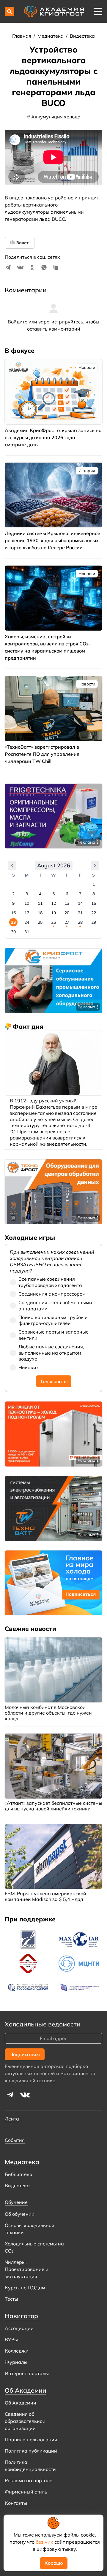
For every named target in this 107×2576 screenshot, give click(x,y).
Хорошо (54, 2563)
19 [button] (53, 913)
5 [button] (53, 894)
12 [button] (53, 903)
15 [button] (94, 903)
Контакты (16, 2503)
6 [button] (67, 894)
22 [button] (94, 913)
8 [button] (94, 894)
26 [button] (53, 922)
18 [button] (40, 913)
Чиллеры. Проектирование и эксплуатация (27, 2269)
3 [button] (27, 894)
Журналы (16, 2362)
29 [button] (94, 922)
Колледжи (17, 2351)
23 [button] (13, 922)
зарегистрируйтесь (61, 322)
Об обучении (20, 2214)
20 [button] (67, 913)
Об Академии (21, 2403)
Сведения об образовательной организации (25, 2421)
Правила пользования (31, 2439)
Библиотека (19, 2174)
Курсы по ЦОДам (25, 2288)
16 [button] (13, 913)
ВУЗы (11, 2339)
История (87, 471)
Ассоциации (19, 2328)
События (15, 2140)
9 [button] (13, 903)
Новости (87, 367)
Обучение (16, 2202)
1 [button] (94, 884)
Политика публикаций (31, 2451)
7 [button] (80, 894)
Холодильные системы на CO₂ (34, 2247)
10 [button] (27, 903)
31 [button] (27, 932)
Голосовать (54, 1381)
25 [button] (40, 922)
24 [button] (27, 922)
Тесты (11, 2299)
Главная (22, 36)
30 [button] (13, 932)
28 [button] (80, 922)
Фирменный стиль (26, 2492)
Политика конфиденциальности (30, 2466)
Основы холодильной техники (30, 2229)
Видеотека (82, 36)
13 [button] (67, 903)
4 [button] (40, 894)
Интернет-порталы (27, 2373)
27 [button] (67, 922)
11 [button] (40, 903)
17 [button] (27, 913)
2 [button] (13, 894)
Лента (12, 2119)
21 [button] (80, 913)
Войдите (18, 322)
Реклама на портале (29, 2480)
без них (44, 2542)
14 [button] (80, 903)
